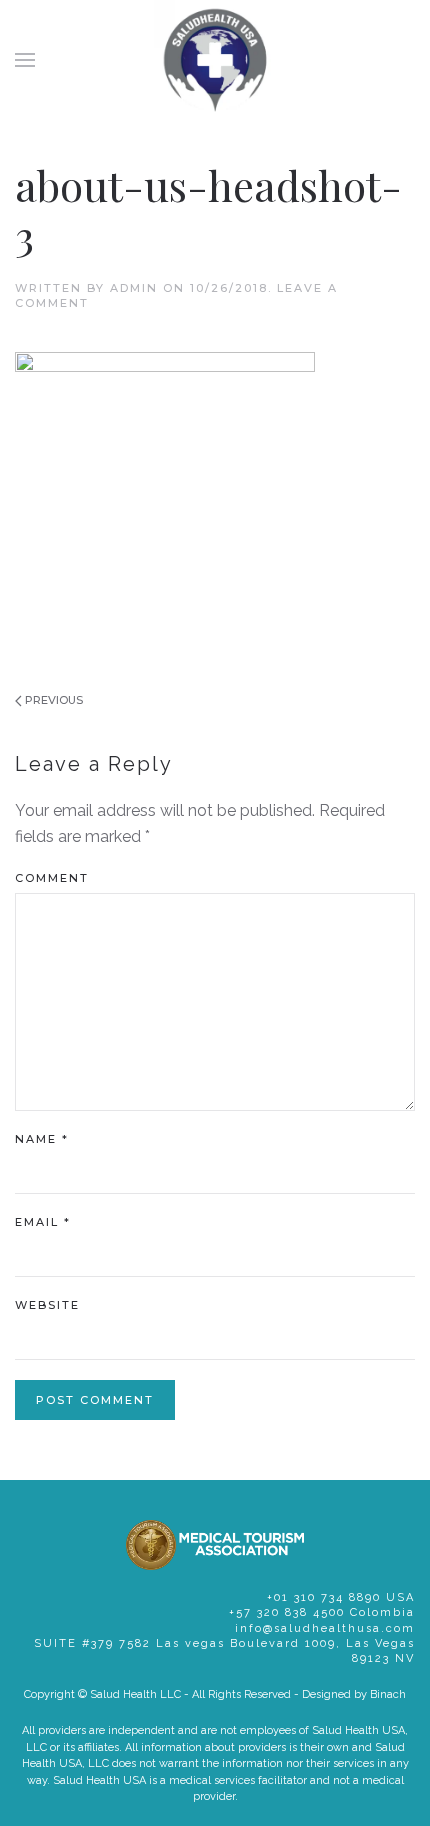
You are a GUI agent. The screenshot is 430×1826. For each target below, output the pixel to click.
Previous (52, 700)
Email (43, 1222)
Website (47, 1305)
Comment (52, 878)
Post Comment (95, 1400)
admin (134, 288)
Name (42, 1139)
